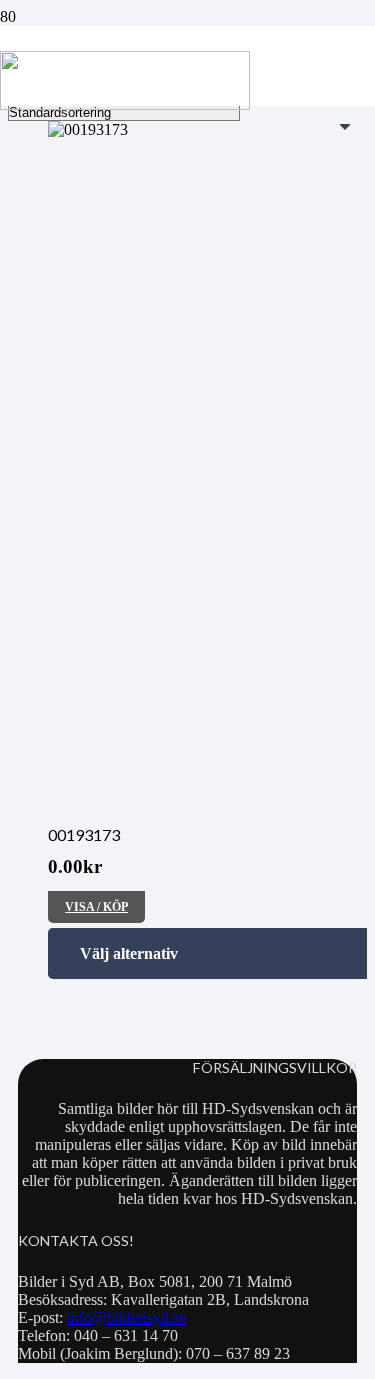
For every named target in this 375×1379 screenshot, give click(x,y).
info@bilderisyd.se (126, 1317)
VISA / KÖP (96, 907)
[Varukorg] (272, 66)
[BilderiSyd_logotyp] (125, 104)
